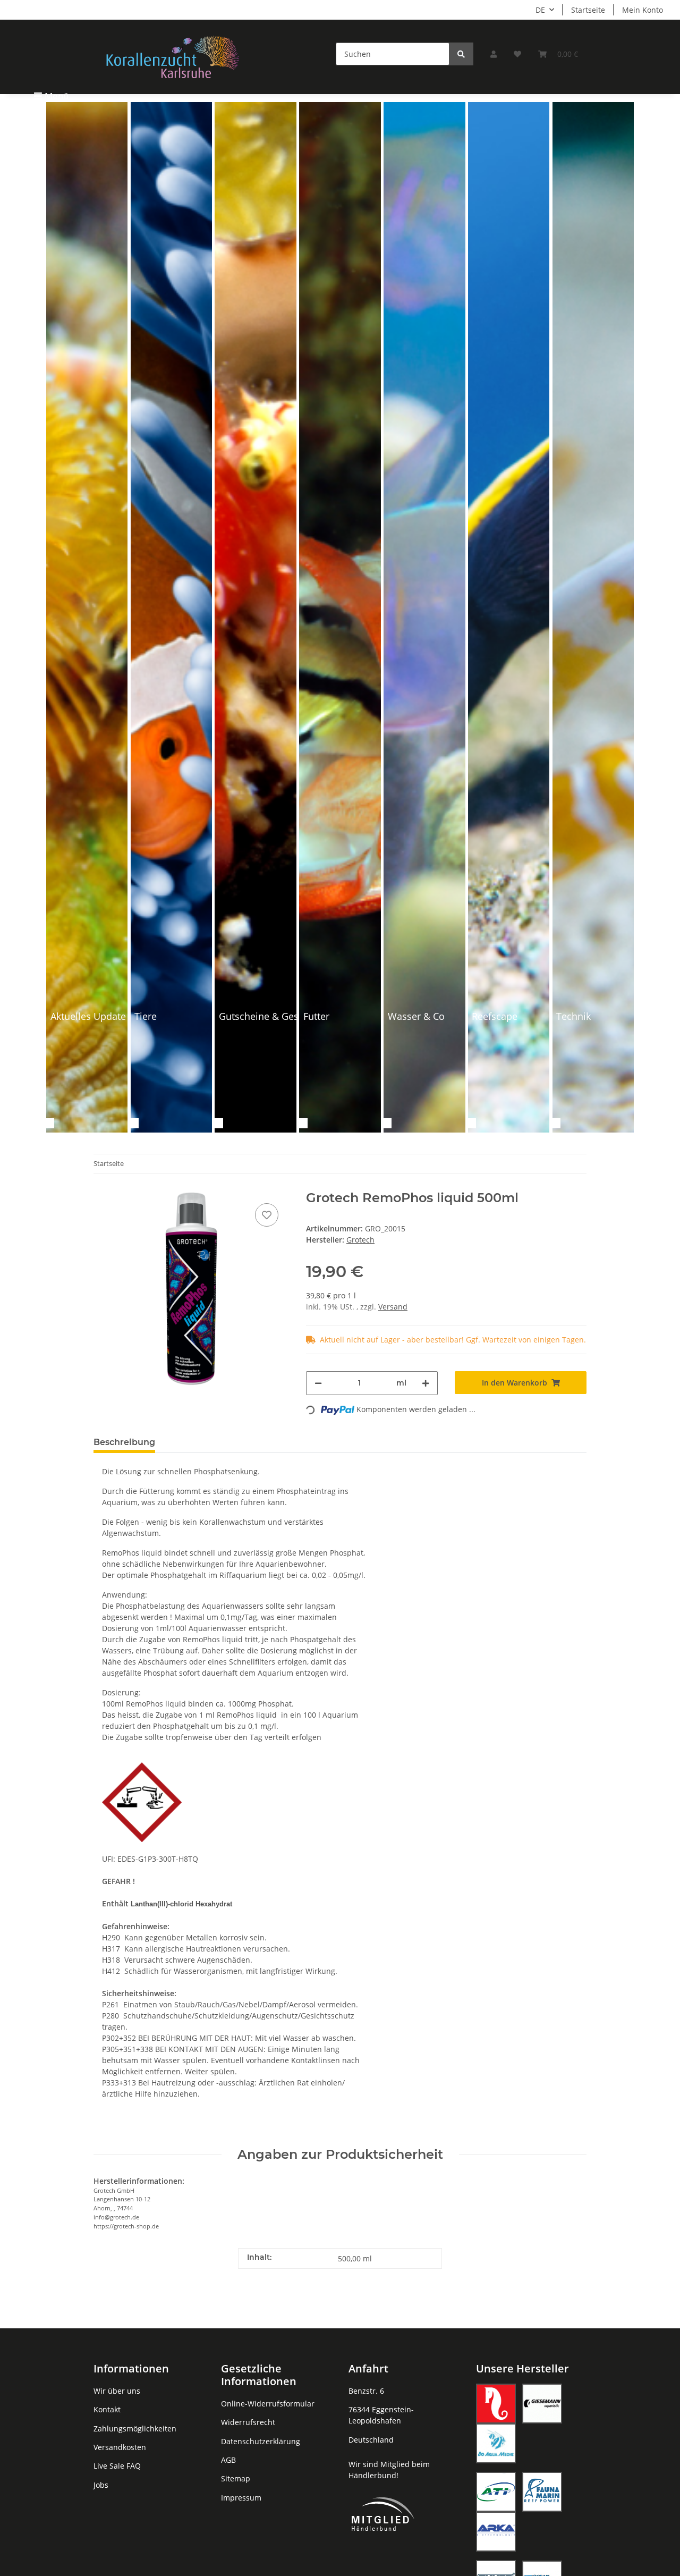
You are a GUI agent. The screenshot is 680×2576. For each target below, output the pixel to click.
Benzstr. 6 (366, 2391)
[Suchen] (461, 54)
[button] (494, 54)
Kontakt (107, 2409)
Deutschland (371, 2440)
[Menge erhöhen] (426, 1383)
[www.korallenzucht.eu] (173, 57)
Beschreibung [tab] (124, 1442)
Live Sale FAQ (117, 2466)
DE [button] (540, 10)
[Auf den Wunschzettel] (267, 1215)
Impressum (241, 2498)
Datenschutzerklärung (261, 2441)
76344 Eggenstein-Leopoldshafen (381, 2415)
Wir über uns (117, 2391)
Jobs (101, 2485)
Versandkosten (120, 2447)
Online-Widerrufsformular (268, 2404)
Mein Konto (643, 10)
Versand (393, 1307)
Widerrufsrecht (248, 2422)
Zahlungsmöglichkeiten (135, 2429)
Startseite (588, 10)
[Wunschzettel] (517, 54)
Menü (57, 96)
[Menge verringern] (318, 1383)
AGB (228, 2460)
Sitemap (236, 2478)
